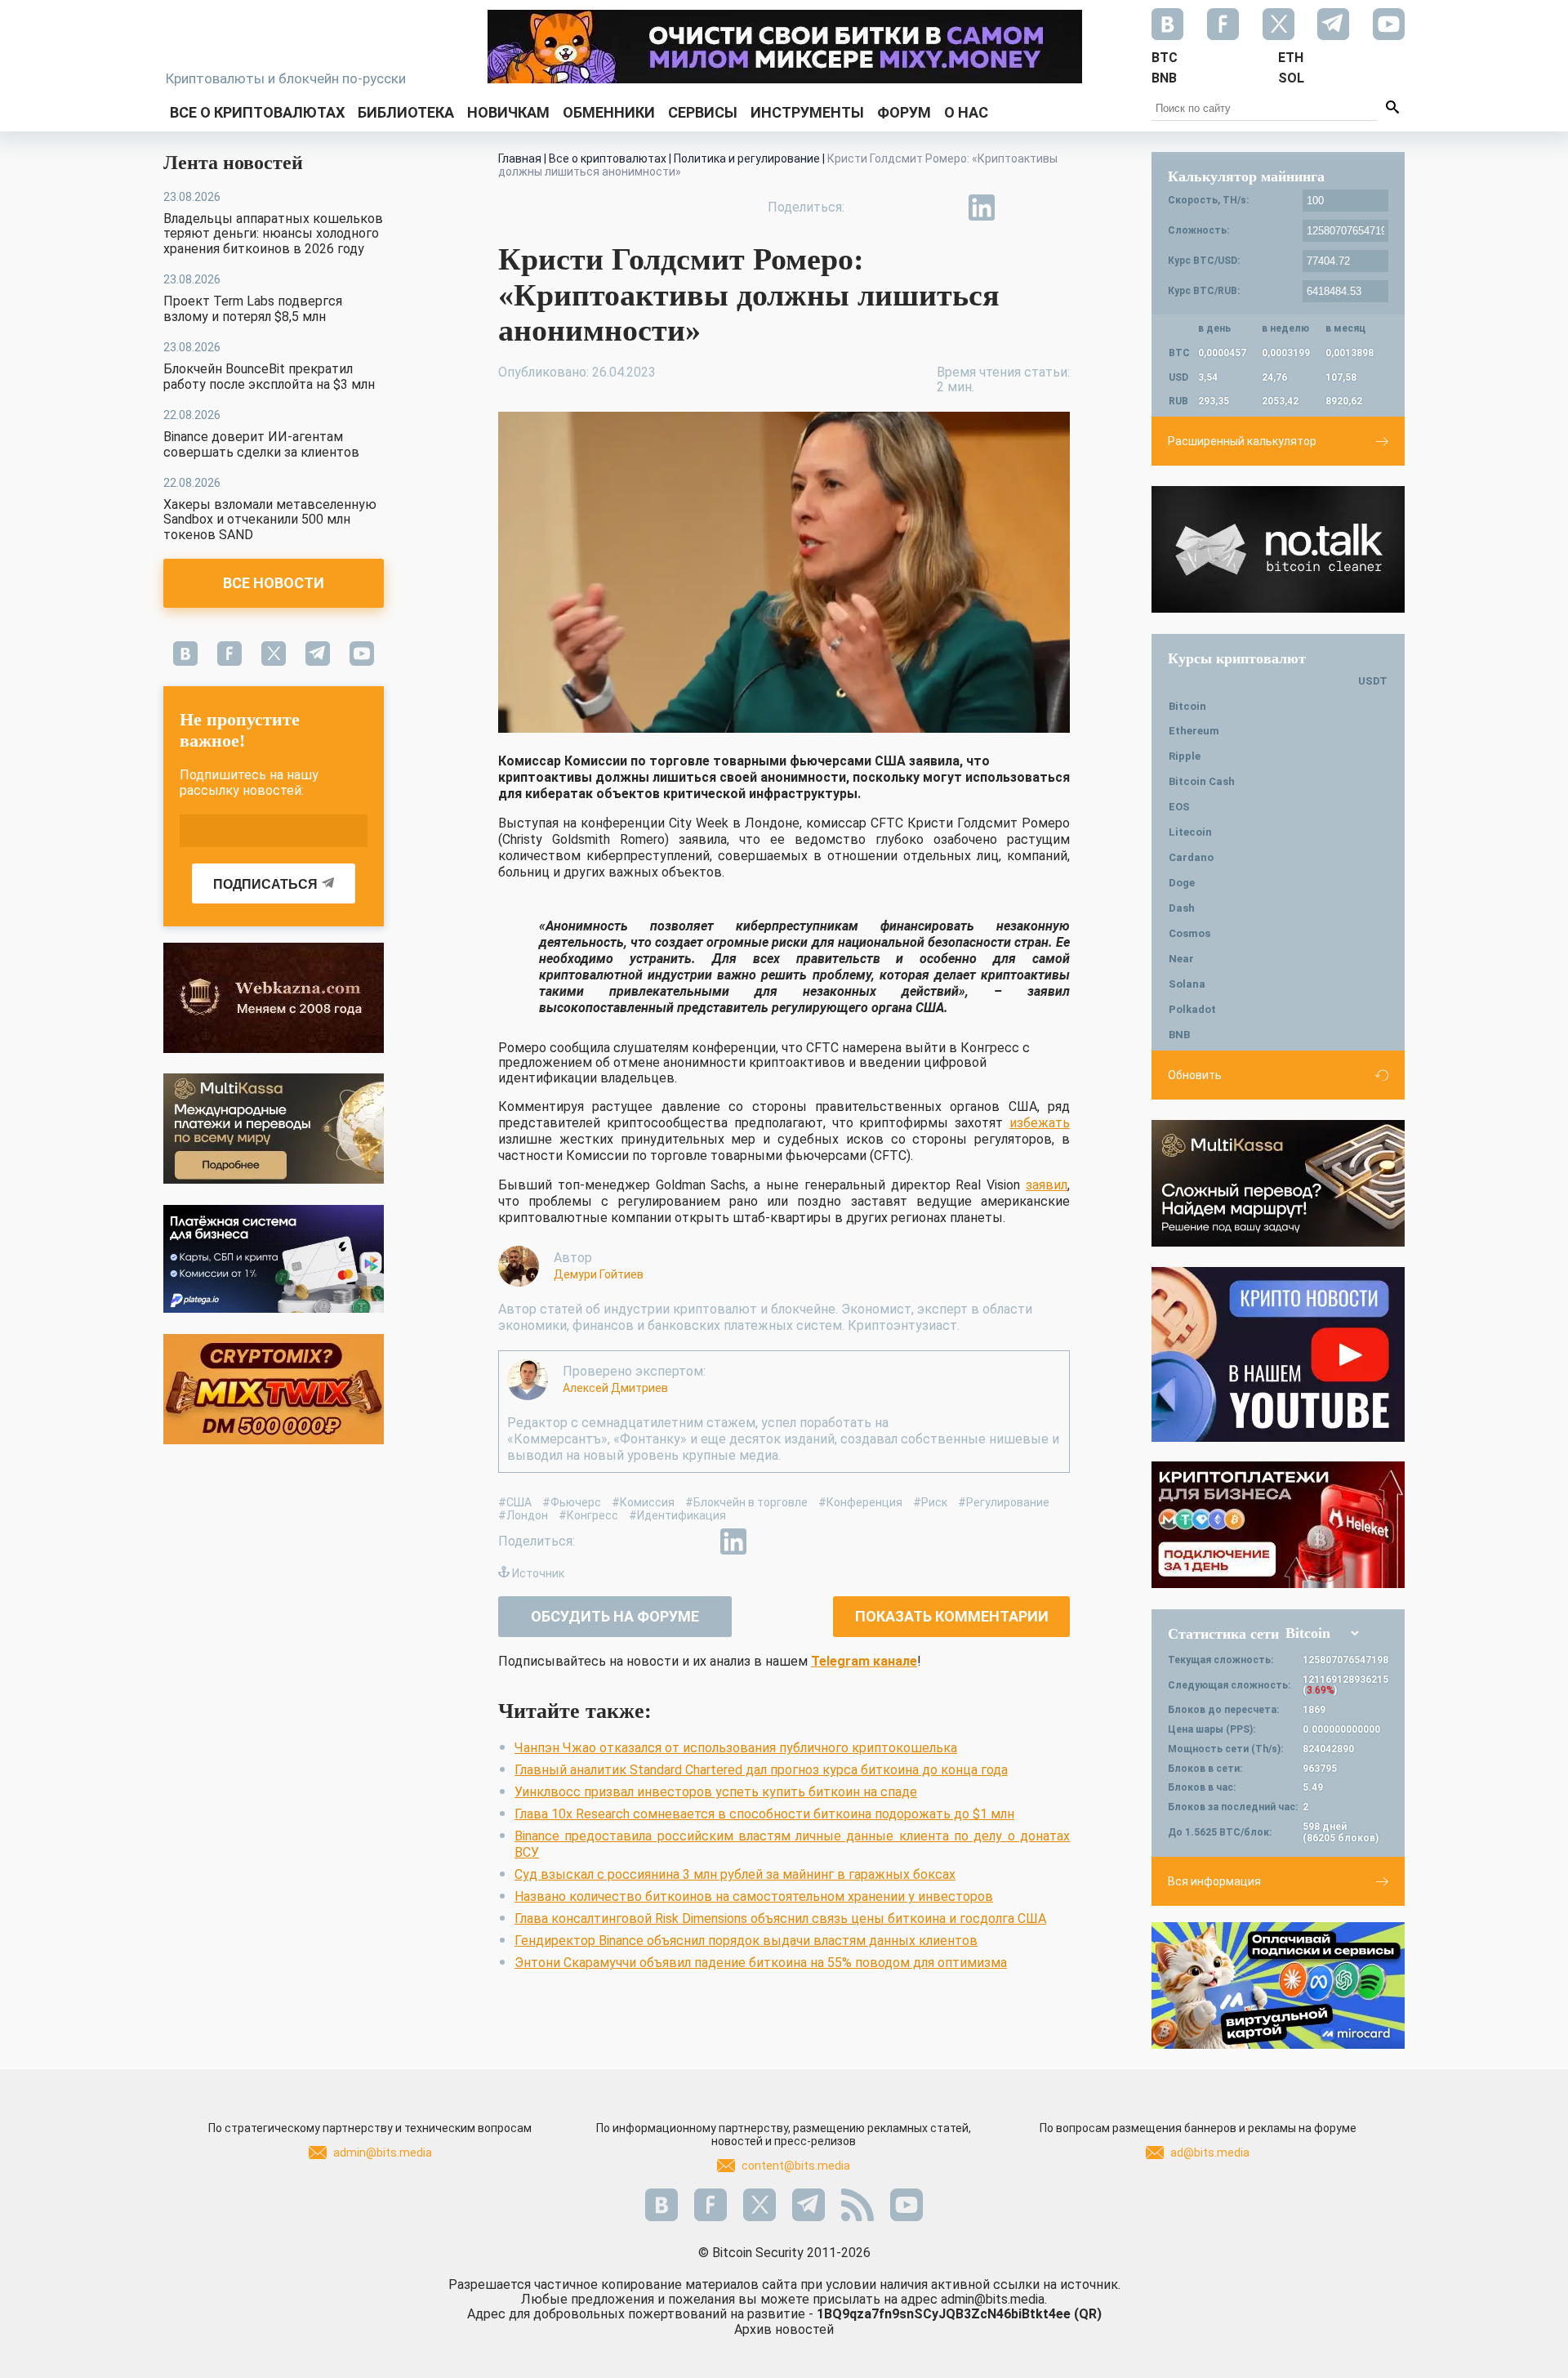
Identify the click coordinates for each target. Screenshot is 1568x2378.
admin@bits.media (383, 2153)
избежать (1040, 1123)
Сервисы (703, 112)
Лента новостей (233, 163)
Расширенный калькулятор (1242, 441)
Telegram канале (864, 1661)
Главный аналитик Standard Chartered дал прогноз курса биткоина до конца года (761, 1770)
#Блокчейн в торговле (746, 1502)
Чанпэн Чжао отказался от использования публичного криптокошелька (736, 1748)
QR (1088, 2314)
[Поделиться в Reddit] (1057, 207)
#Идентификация (677, 1515)
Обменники (609, 112)
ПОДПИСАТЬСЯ (265, 884)
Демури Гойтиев (599, 1274)
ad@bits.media (1210, 2153)
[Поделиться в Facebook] (869, 207)
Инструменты (807, 112)
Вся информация (1214, 1881)
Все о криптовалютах (257, 112)
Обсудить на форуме (615, 1616)
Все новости (274, 583)
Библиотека (406, 112)
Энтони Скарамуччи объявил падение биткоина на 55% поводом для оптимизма (761, 1963)
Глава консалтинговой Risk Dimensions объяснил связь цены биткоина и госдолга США (780, 1918)
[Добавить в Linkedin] (982, 207)
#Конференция (860, 1502)
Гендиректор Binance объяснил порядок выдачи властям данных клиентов (746, 1941)
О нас (966, 112)
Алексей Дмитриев (615, 1388)
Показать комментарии (952, 1616)
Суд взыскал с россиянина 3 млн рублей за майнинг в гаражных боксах (735, 1874)
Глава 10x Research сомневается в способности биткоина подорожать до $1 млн (764, 1814)
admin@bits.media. (994, 2299)
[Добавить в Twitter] (906, 207)
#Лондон (523, 1515)
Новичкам (508, 112)
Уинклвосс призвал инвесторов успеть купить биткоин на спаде (716, 1792)
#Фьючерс (572, 1502)
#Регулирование (1004, 1502)
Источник (538, 1573)
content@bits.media (796, 2166)
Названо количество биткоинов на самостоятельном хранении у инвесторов (754, 1896)
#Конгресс (588, 1515)
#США (515, 1502)
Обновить (1195, 1075)
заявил (1047, 1185)
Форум (904, 112)
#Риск (930, 1502)
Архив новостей (784, 2329)
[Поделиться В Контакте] (1019, 207)
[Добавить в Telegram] (944, 207)
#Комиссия (643, 1502)
